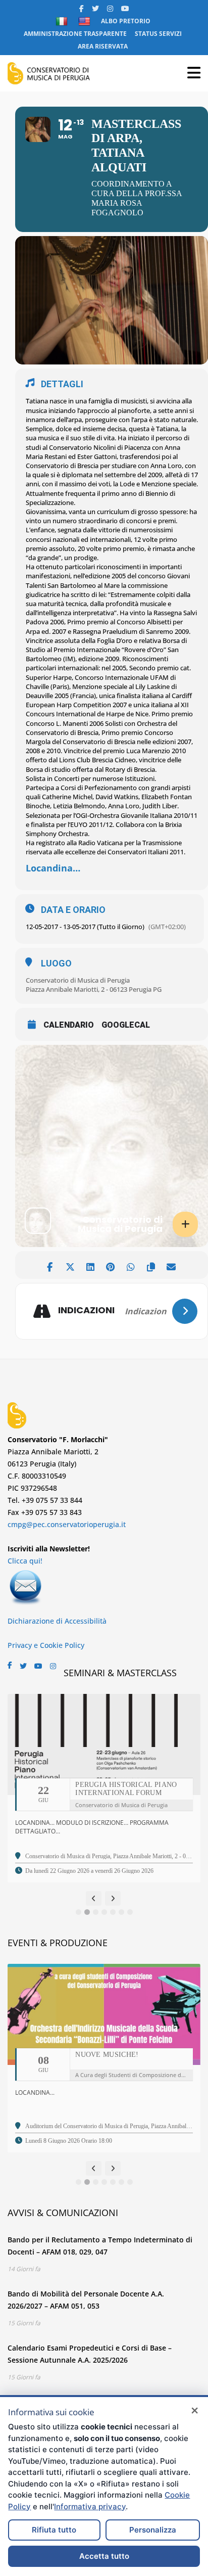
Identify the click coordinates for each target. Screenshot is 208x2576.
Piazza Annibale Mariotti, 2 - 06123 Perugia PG (94, 989)
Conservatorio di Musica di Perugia (78, 980)
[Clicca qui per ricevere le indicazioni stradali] (185, 1311)
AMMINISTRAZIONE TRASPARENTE (75, 34)
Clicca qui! (25, 1561)
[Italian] (63, 21)
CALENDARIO (69, 1025)
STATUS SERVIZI (158, 34)
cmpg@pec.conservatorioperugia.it (67, 1524)
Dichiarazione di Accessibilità (57, 1621)
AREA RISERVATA (103, 46)
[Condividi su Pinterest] (110, 1265)
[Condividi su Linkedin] (90, 1265)
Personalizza (153, 2530)
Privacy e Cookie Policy (46, 1645)
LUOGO (56, 963)
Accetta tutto (104, 2556)
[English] (86, 21)
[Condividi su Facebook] (50, 1265)
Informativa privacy (90, 2506)
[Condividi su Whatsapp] (131, 1265)
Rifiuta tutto (54, 2530)
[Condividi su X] (70, 1265)
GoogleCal (126, 1025)
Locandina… (53, 868)
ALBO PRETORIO (126, 21)
